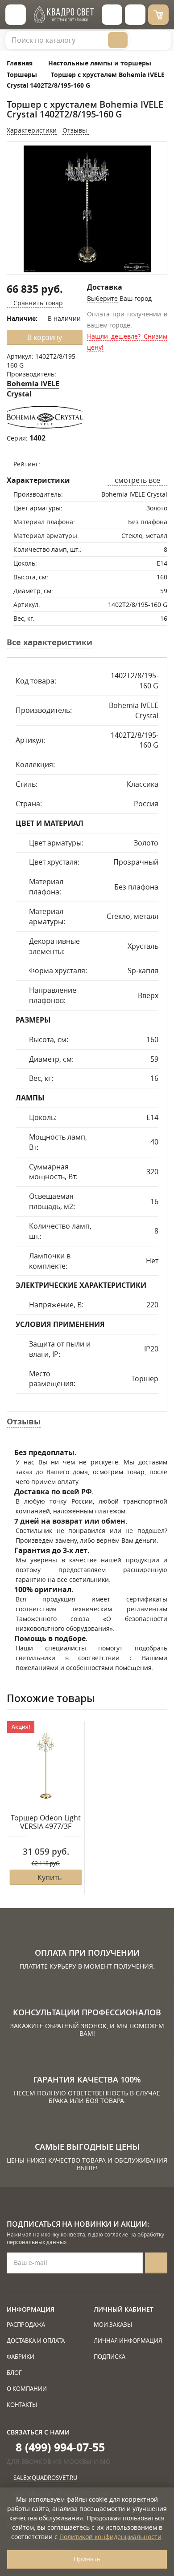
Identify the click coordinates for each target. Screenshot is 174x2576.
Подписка (110, 2357)
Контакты (22, 2405)
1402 (37, 438)
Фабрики (21, 2357)
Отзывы (76, 130)
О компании (27, 2389)
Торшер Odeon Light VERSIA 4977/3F (46, 1822)
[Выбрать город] (112, 15)
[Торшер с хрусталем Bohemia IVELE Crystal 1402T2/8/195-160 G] (87, 209)
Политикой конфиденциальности (110, 2537)
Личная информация (128, 2341)
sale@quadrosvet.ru (45, 2478)
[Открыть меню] (16, 15)
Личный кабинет (124, 2309)
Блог (14, 2373)
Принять (87, 2559)
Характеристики (32, 130)
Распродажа (26, 2325)
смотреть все (137, 480)
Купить (50, 1877)
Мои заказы (113, 2325)
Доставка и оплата (36, 2341)
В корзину (45, 337)
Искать (118, 40)
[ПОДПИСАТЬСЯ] (156, 2263)
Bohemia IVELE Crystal (33, 389)
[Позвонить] (135, 15)
